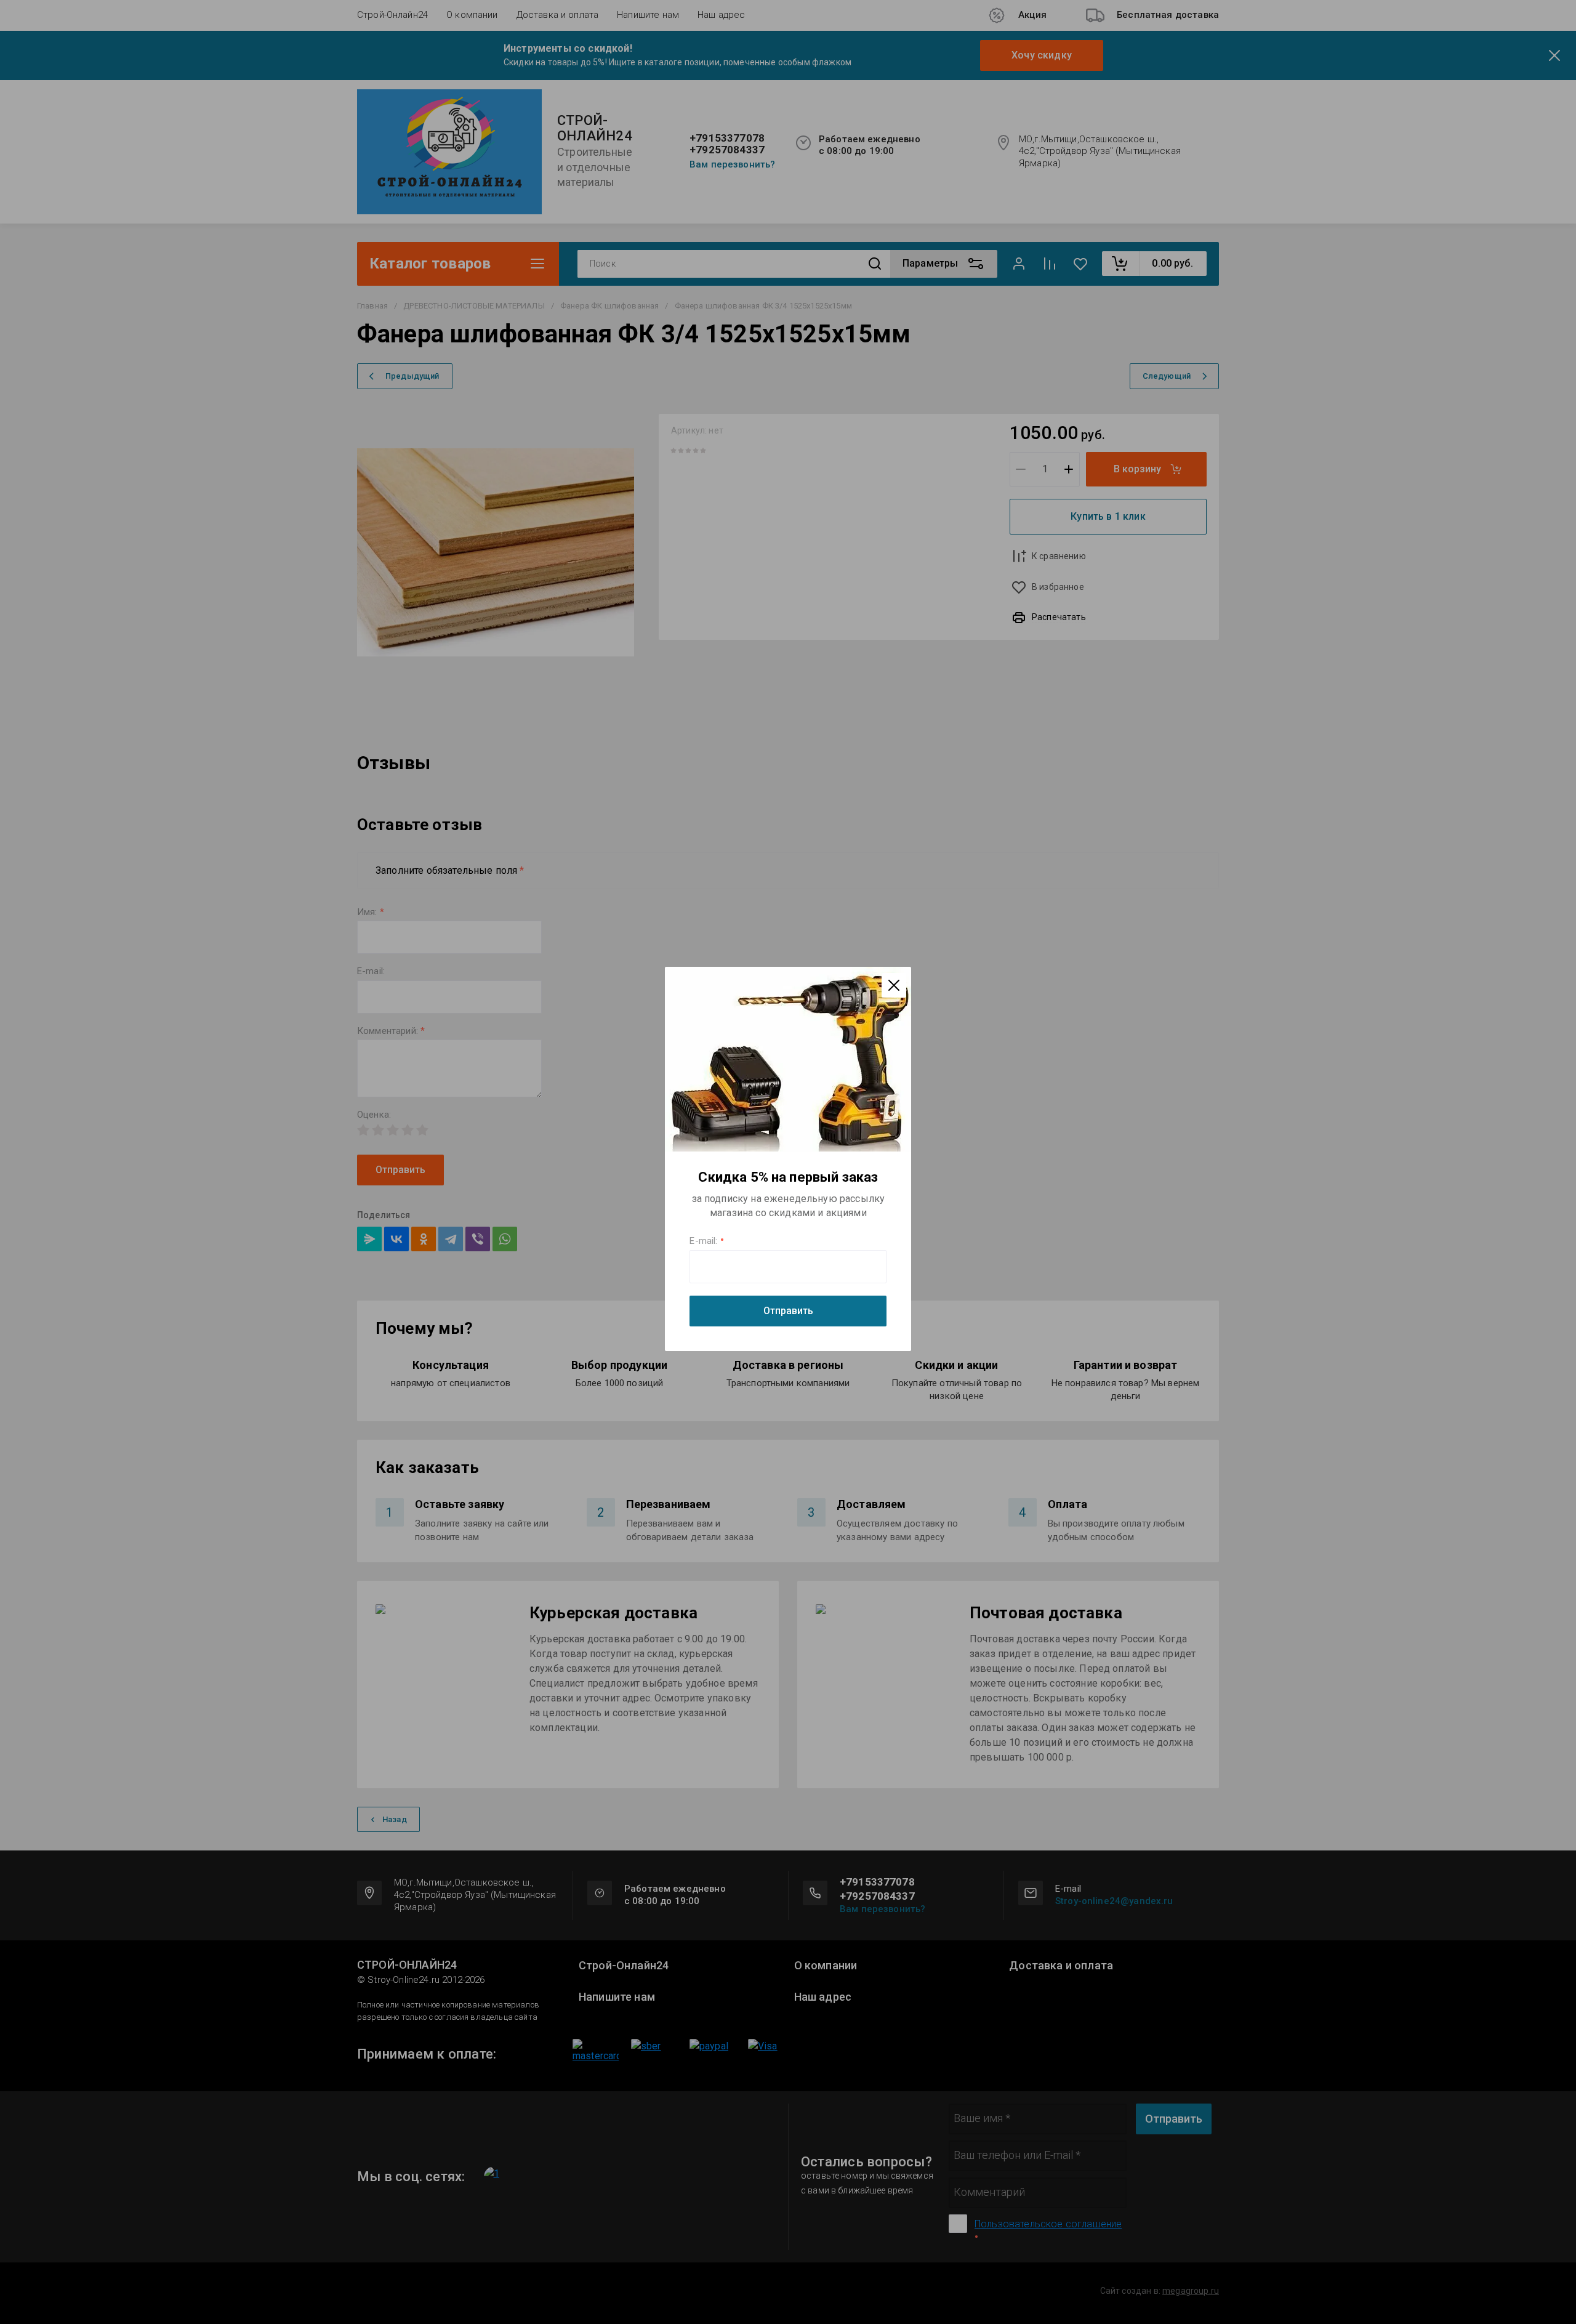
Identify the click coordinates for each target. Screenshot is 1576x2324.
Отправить (788, 1311)
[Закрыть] (894, 985)
